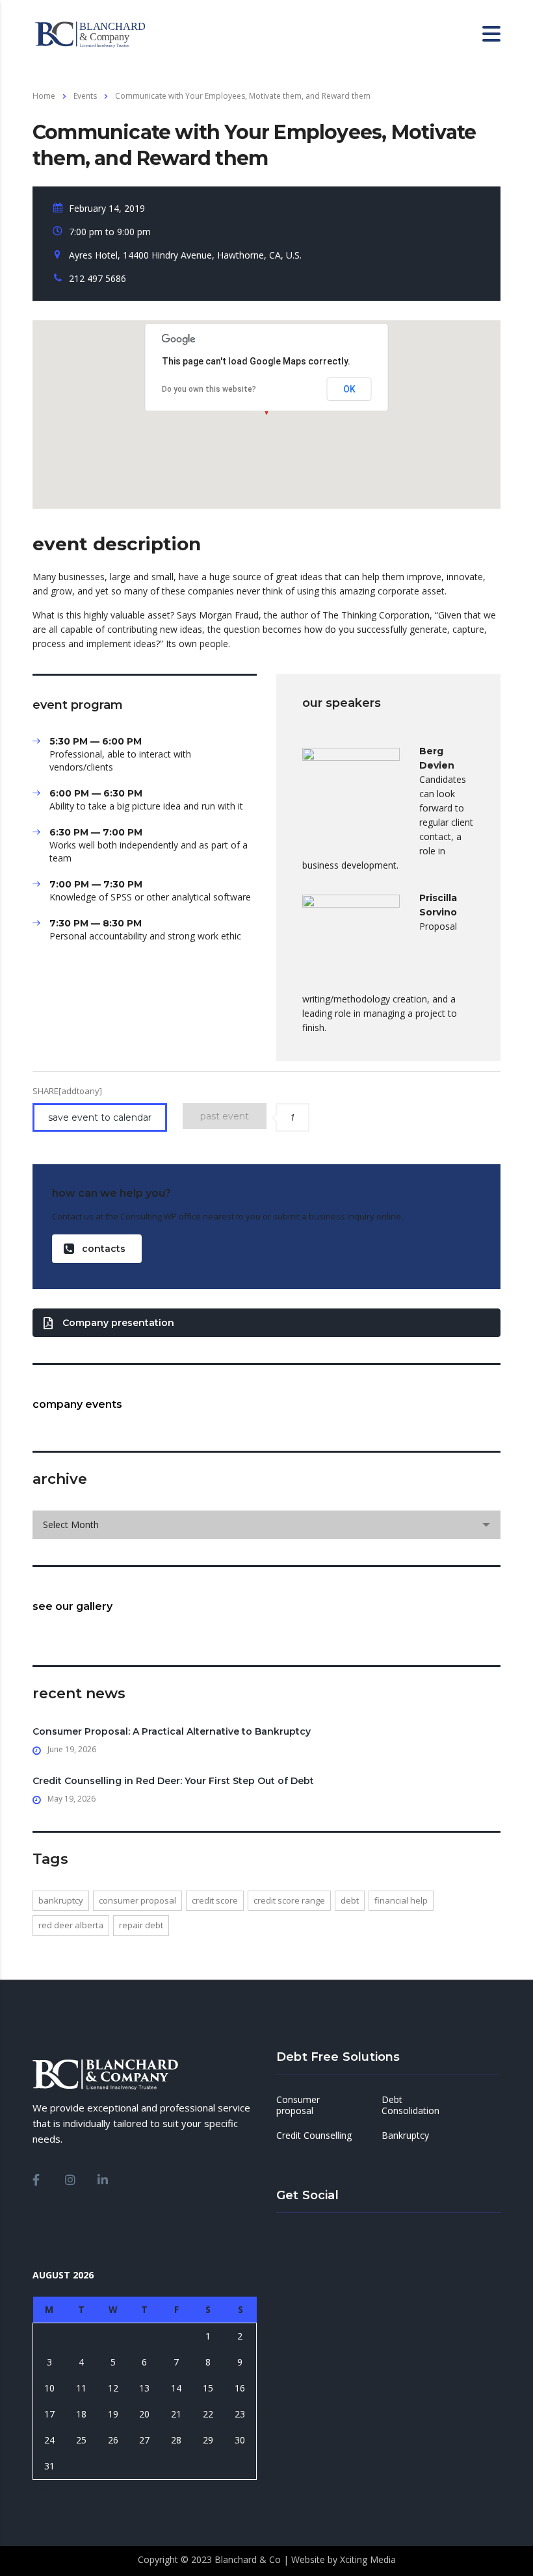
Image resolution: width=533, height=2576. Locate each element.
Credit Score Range (289, 1900)
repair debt (141, 1925)
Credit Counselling (314, 2136)
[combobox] (266, 1525)
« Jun (43, 2486)
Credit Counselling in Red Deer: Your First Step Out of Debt (173, 1781)
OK (349, 389)
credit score (215, 1900)
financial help (401, 1900)
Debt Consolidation (410, 2105)
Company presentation (118, 1323)
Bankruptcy (61, 1900)
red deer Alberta (71, 1925)
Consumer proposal (298, 2105)
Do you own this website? (209, 389)
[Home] (97, 33)
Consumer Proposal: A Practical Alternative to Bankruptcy (172, 1731)
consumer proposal (137, 1900)
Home (44, 96)
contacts (104, 1249)
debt (350, 1900)
